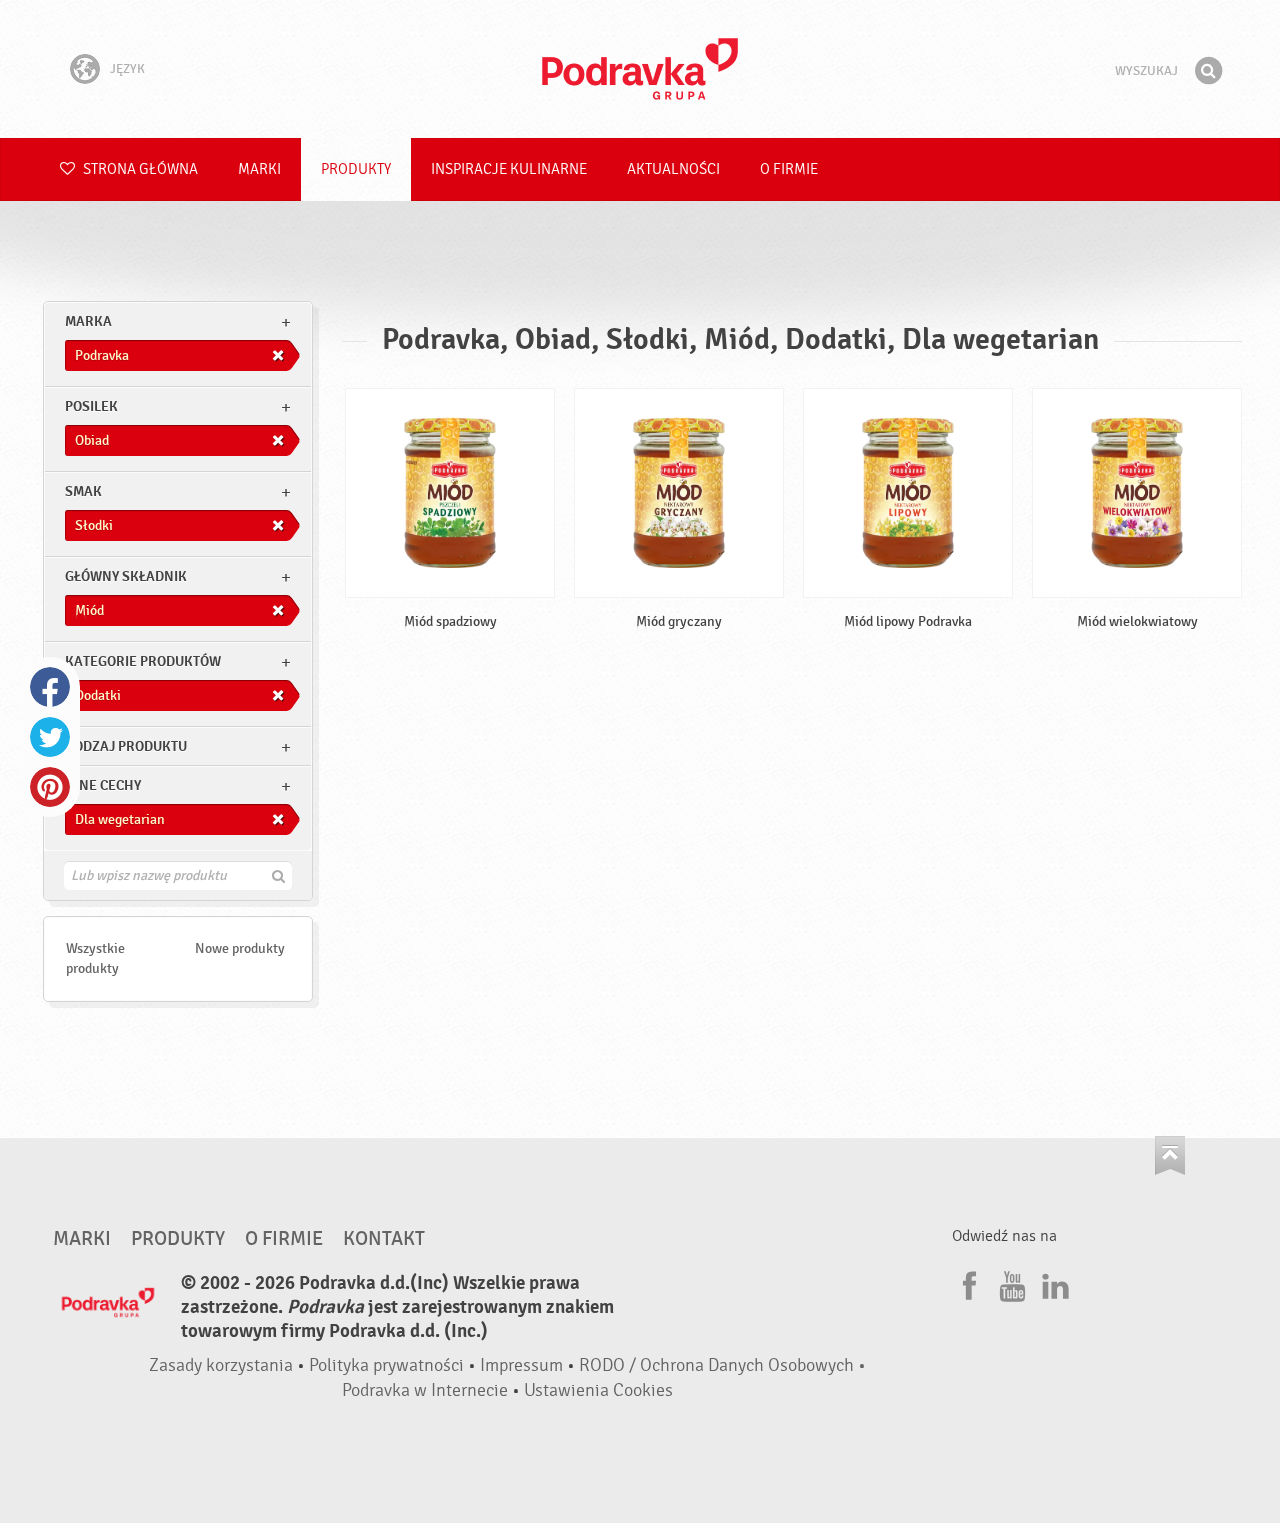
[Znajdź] (1208, 71)
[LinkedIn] (1053, 1283)
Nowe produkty (240, 948)
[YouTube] (1010, 1283)
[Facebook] (967, 1283)
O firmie (789, 169)
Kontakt (384, 1239)
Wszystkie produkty (95, 958)
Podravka (640, 69)
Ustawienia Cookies (598, 1390)
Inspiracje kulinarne (509, 169)
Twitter (50, 737)
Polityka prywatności (386, 1365)
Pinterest (50, 787)
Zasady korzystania (221, 1365)
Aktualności (673, 169)
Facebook (50, 687)
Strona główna (139, 169)
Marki (259, 169)
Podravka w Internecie (425, 1390)
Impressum (521, 1365)
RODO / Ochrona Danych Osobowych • (722, 1365)
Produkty (356, 169)
